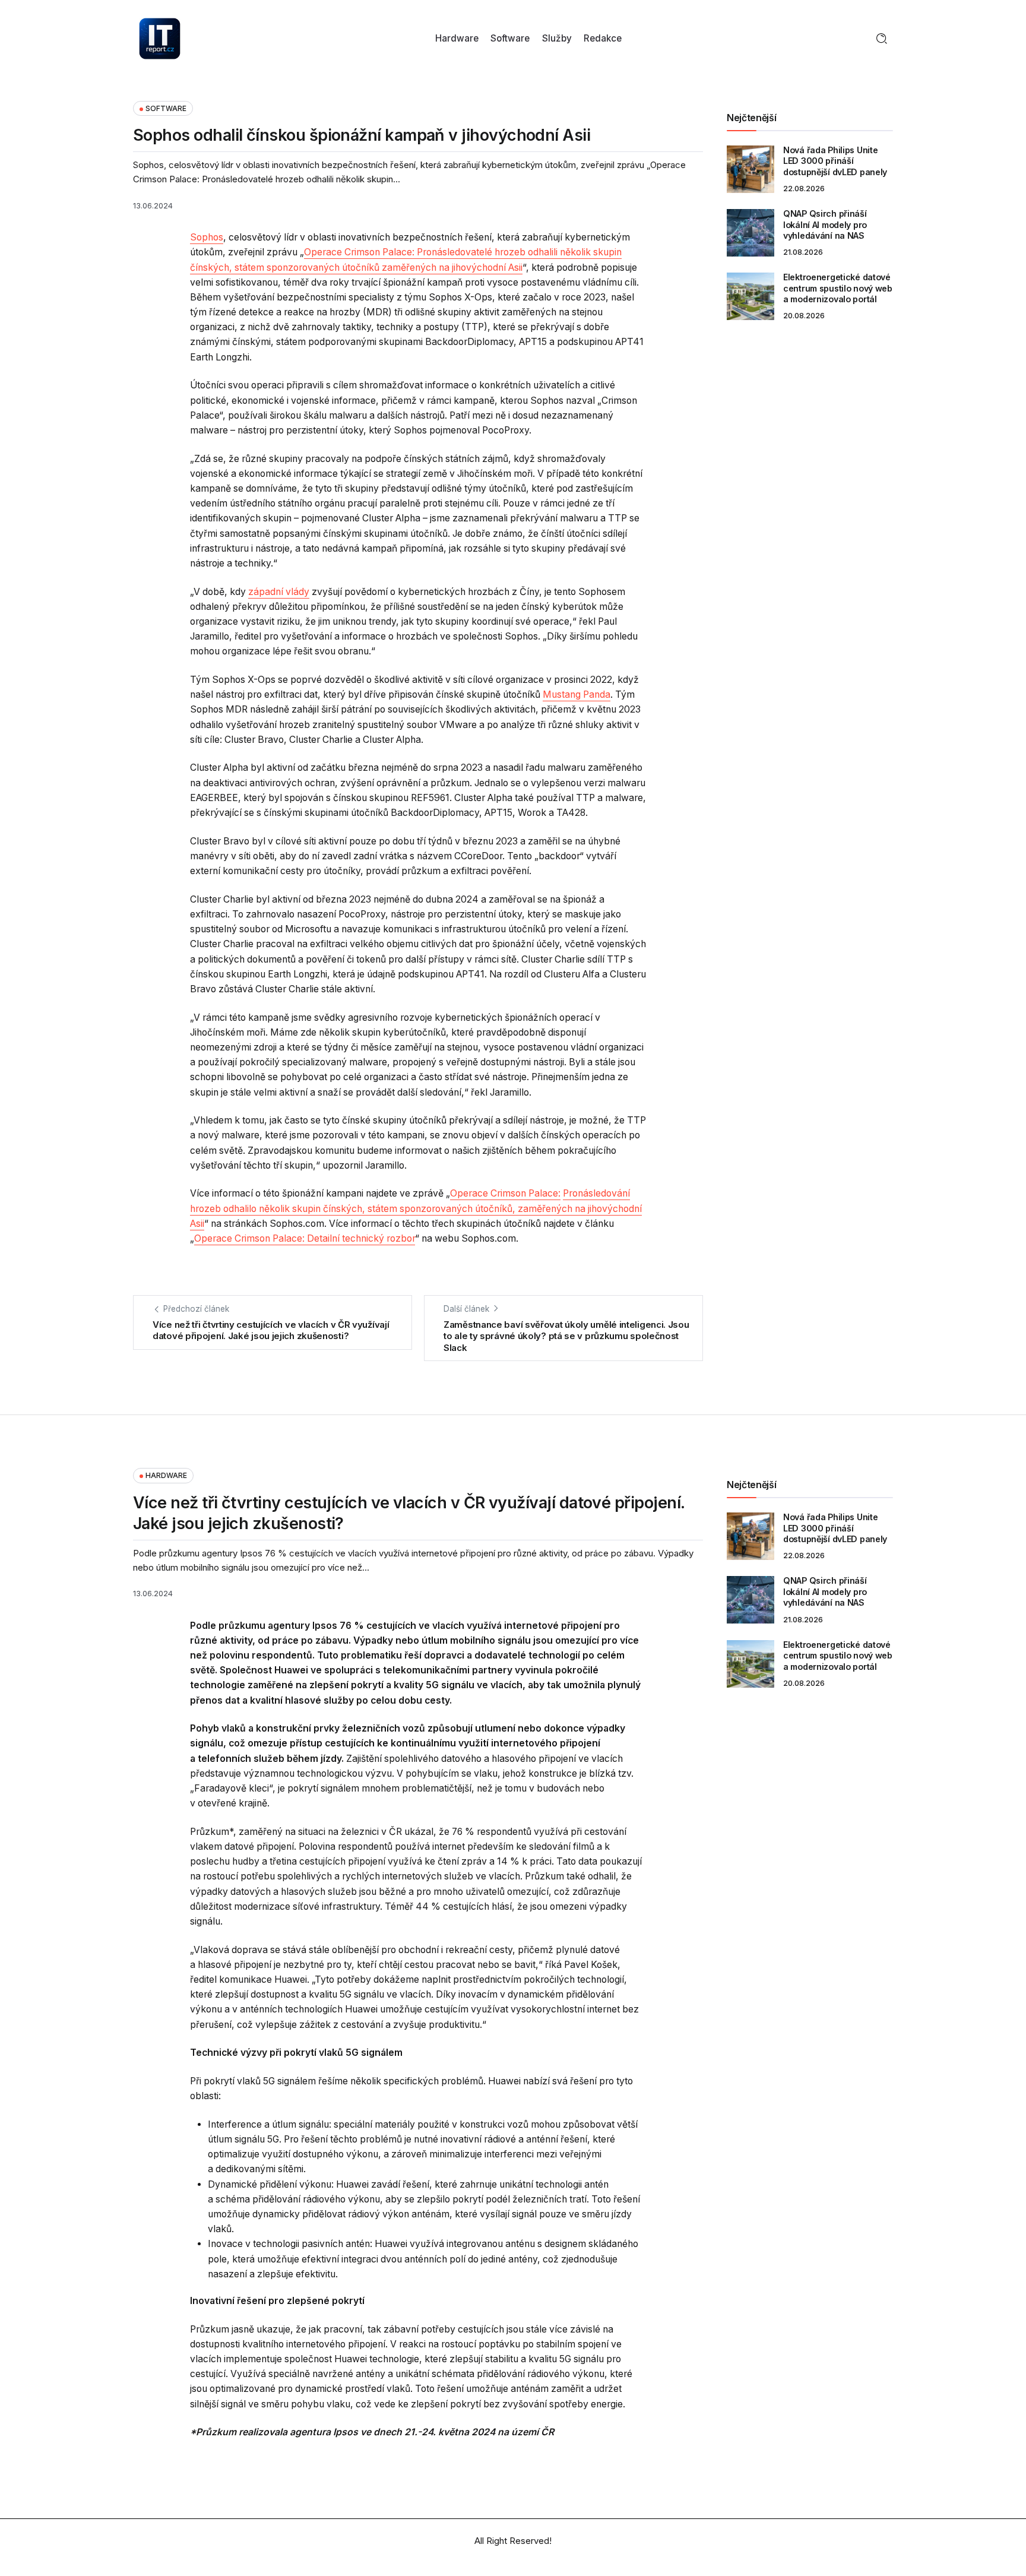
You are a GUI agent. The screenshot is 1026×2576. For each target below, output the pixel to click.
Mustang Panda (577, 694)
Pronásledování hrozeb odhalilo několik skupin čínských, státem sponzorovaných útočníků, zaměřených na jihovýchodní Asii (416, 1208)
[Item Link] (750, 169)
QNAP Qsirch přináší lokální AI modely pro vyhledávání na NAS (825, 224)
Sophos (207, 237)
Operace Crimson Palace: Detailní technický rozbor (305, 1238)
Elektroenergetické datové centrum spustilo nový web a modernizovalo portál (838, 288)
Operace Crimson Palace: (505, 1193)
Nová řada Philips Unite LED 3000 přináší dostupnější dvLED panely (835, 161)
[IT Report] (160, 38)
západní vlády (279, 592)
